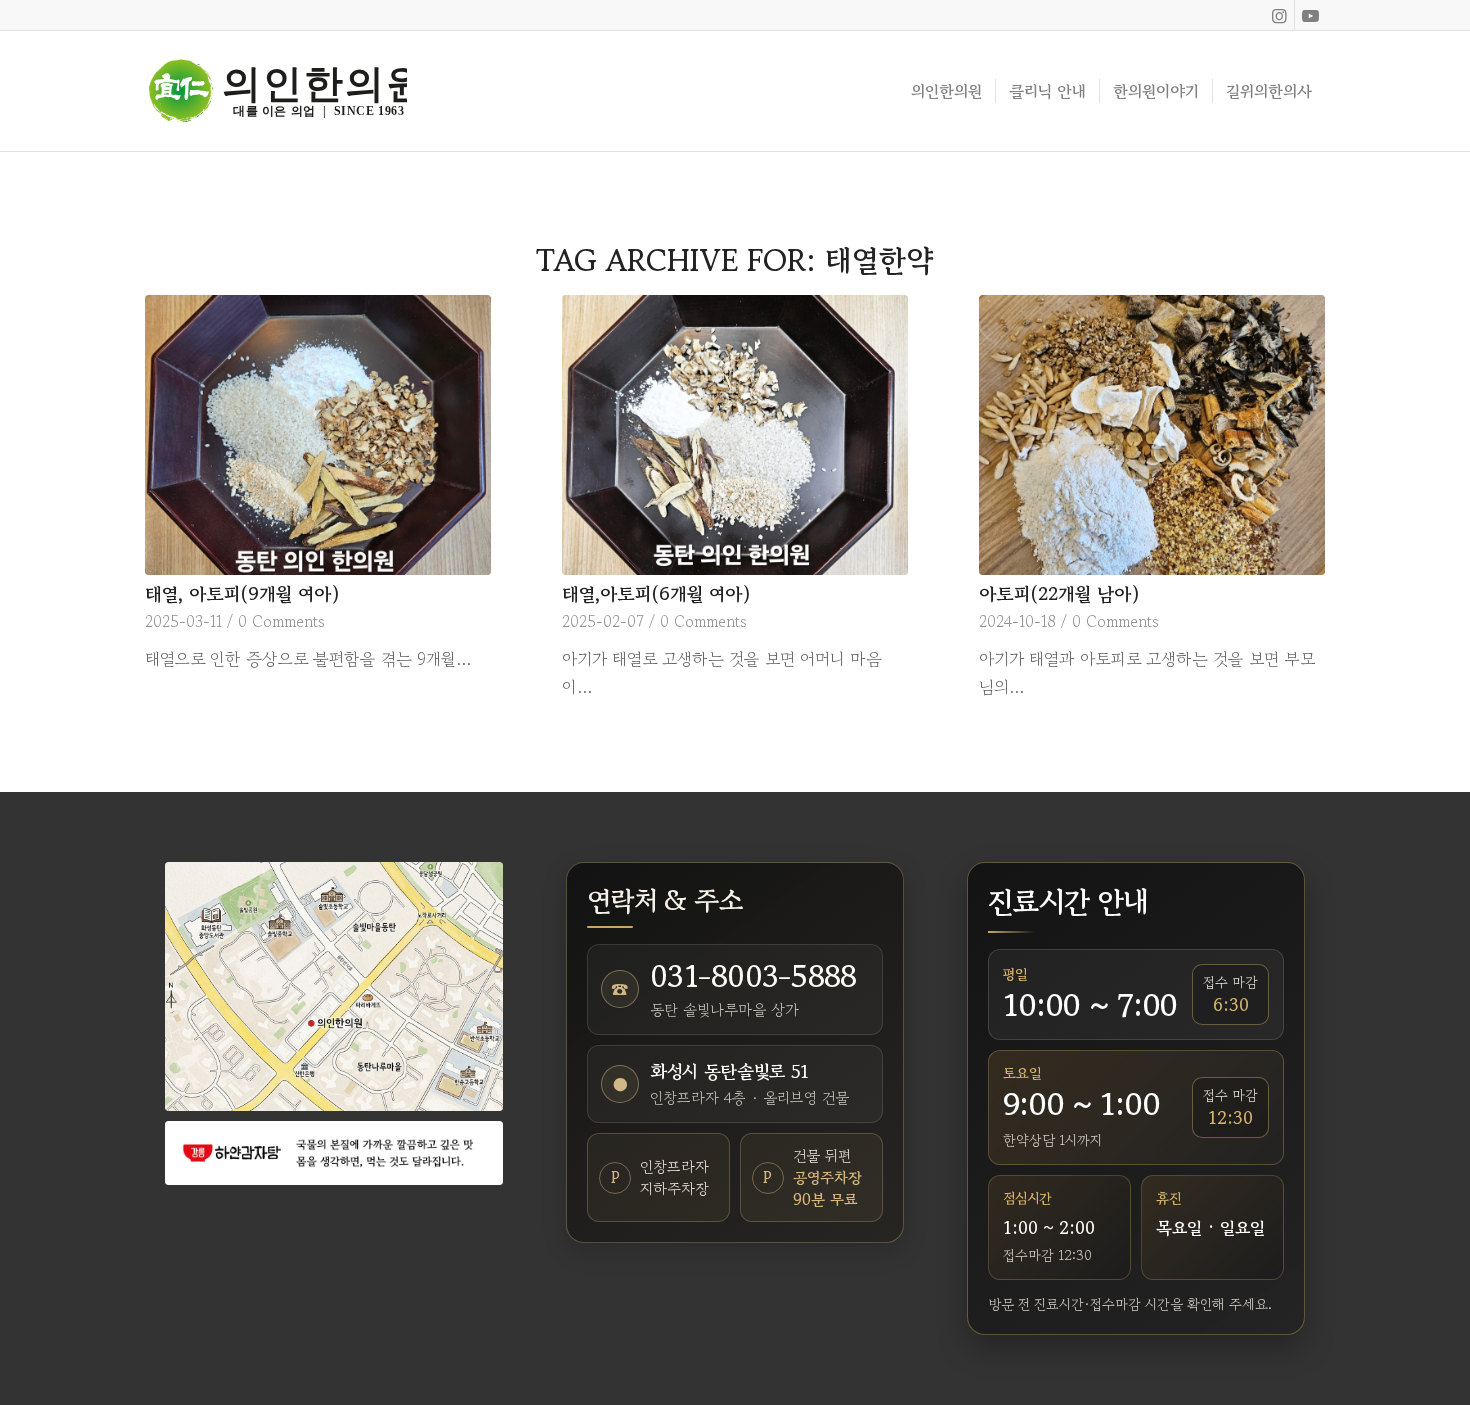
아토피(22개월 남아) (1059, 593)
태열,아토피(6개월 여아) (656, 593)
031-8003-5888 (753, 976)
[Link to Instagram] (1279, 15)
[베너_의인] (334, 1152)
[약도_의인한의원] (334, 987)
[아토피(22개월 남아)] (1152, 435)
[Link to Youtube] (1310, 15)
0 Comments (281, 621)
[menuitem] (946, 91)
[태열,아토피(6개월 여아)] (735, 435)
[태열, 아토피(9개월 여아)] (318, 435)
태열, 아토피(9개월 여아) (242, 593)
